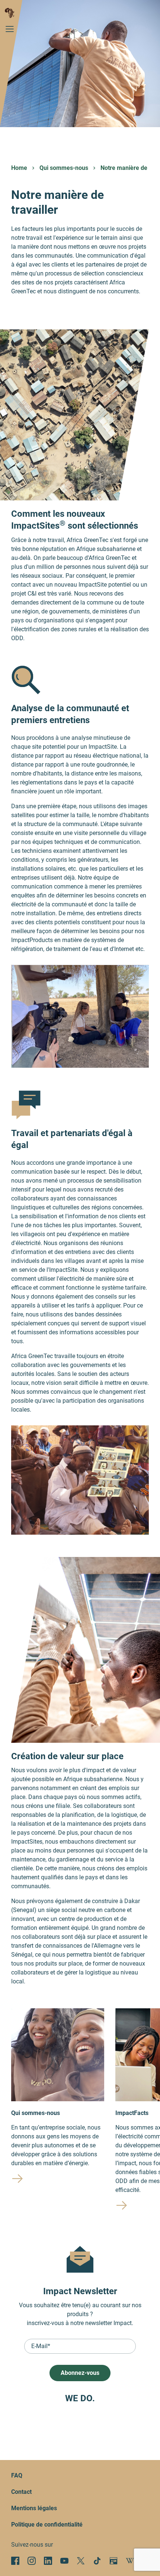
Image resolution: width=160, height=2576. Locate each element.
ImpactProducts (32, 940)
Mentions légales (34, 2508)
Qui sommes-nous (64, 168)
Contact (21, 2492)
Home (19, 168)
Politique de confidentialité (47, 2525)
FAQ (17, 2475)
